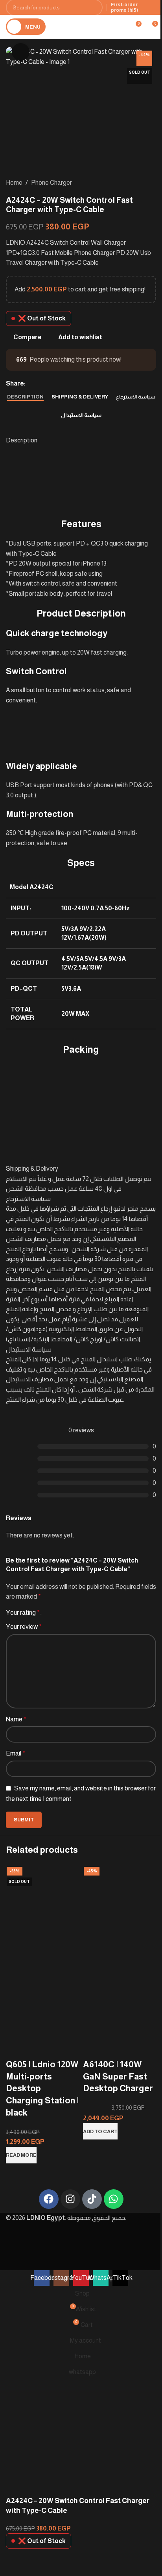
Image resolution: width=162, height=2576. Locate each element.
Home (14, 183)
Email (16, 1753)
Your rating (23, 1613)
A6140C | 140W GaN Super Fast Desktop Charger (118, 2077)
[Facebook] (49, 2199)
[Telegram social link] (59, 384)
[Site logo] (89, 26)
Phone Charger (52, 183)
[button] (100, 2131)
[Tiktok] (92, 2199)
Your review (24, 1627)
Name (16, 1719)
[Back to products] (142, 183)
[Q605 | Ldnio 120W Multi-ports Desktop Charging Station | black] (42, 1907)
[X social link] (40, 384)
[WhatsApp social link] (49, 384)
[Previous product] (133, 183)
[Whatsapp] (114, 2199)
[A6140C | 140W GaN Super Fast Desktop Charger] (120, 1907)
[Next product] (151, 183)
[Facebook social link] (30, 384)
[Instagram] (70, 2199)
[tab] (25, 397)
